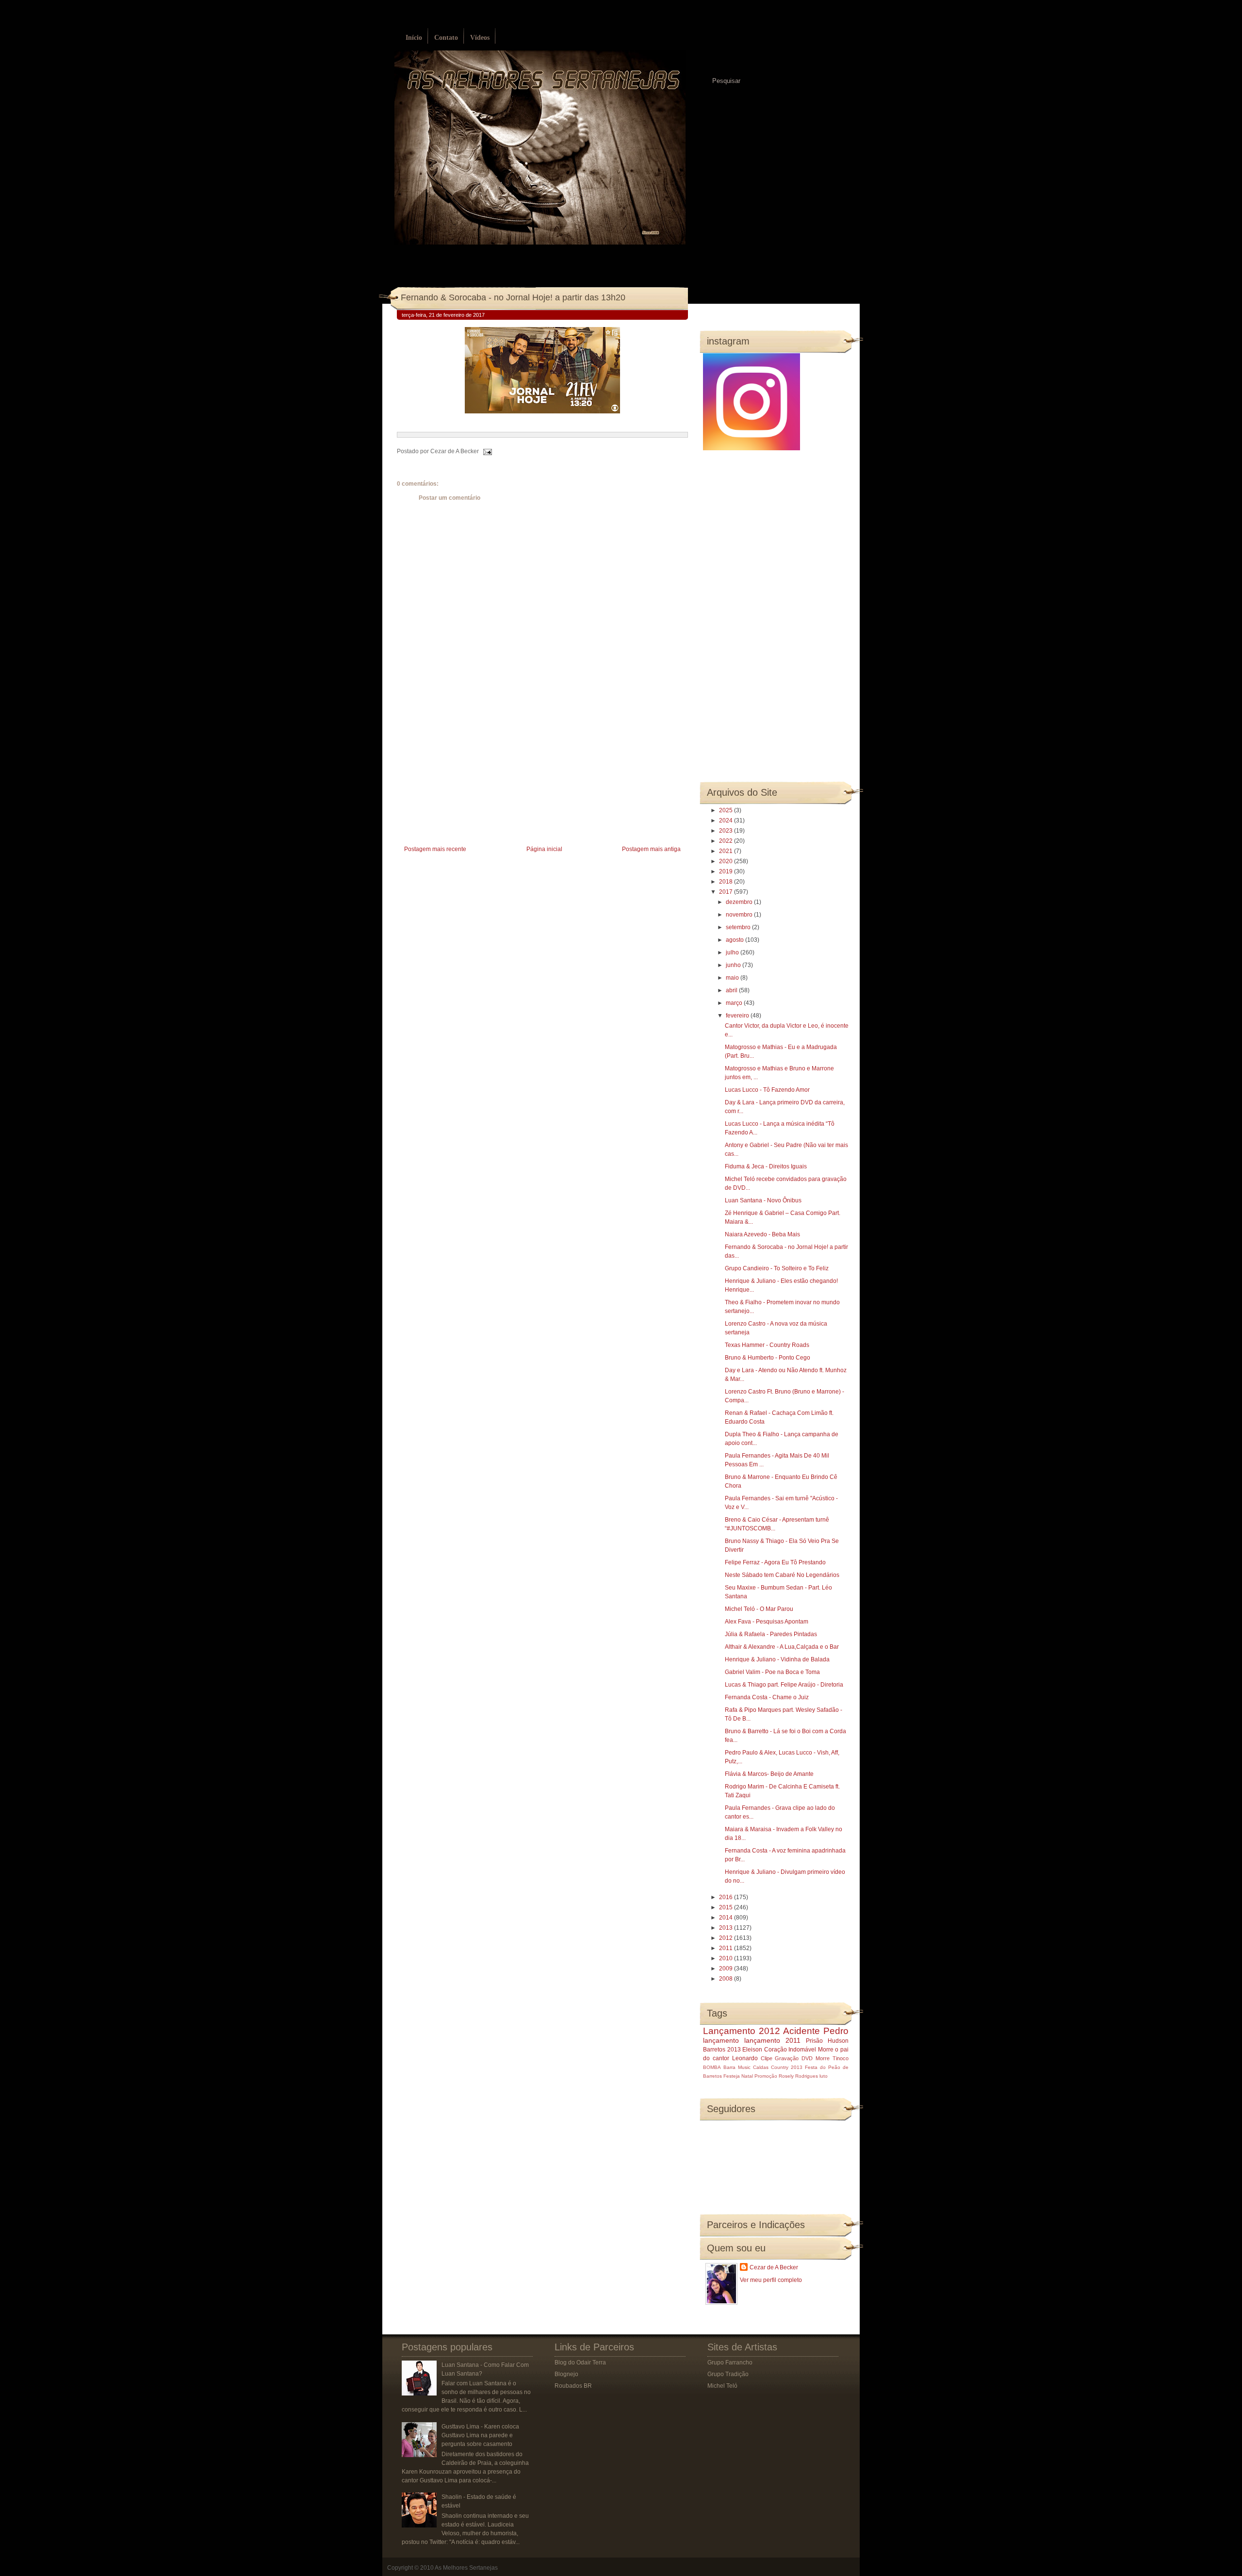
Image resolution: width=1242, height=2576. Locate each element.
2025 (727, 810)
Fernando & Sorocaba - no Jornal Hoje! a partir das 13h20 (513, 297)
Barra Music (737, 2067)
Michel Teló (722, 2386)
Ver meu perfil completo (771, 2280)
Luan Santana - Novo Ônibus (763, 1200)
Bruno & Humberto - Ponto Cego (768, 1358)
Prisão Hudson (827, 2041)
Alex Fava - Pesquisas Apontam (767, 1622)
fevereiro (738, 1016)
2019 (727, 871)
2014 (727, 1918)
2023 (727, 831)
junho (734, 965)
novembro (740, 915)
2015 (727, 1907)
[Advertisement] (470, 775)
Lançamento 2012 (742, 2031)
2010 (727, 1958)
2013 (727, 1928)
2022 (727, 841)
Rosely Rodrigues (798, 2076)
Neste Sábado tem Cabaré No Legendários (782, 1575)
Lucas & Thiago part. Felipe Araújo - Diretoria (784, 1685)
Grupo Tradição (728, 2374)
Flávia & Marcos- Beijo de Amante (769, 1774)
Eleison (752, 2050)
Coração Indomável (790, 2050)
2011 (727, 1948)
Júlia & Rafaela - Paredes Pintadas (771, 1634)
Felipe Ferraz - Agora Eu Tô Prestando (775, 1562)
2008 (727, 1979)
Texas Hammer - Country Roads (767, 1345)
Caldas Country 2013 (778, 2067)
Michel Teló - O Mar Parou (759, 1609)
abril (732, 990)
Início (414, 38)
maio (733, 978)
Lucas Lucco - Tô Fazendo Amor (767, 1090)
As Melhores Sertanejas (466, 2568)
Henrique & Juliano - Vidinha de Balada (777, 1659)
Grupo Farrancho (730, 2363)
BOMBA (712, 2067)
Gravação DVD (794, 2058)
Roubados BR (573, 2386)
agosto (735, 940)
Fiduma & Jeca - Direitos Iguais (766, 1166)
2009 (727, 1969)
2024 (727, 820)
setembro (739, 927)
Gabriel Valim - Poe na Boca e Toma (772, 1672)
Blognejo (566, 2374)
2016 (727, 1897)
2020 (727, 861)
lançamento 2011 (772, 2040)
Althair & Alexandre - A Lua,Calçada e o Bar (782, 1647)
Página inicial (544, 849)
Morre (826, 2050)
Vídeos (480, 38)
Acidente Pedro (816, 2031)
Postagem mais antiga (651, 849)
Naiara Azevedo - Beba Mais (762, 1234)
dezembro (740, 902)
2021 (727, 851)
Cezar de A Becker (774, 2267)
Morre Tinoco (832, 2058)
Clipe (767, 2058)
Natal (747, 2076)
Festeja (732, 2076)
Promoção (766, 2076)
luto (824, 2076)
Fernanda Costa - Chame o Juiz (767, 1697)
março (735, 1003)
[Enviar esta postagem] (486, 451)
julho (733, 952)
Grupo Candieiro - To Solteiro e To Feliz (777, 1268)
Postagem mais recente (435, 849)
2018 (727, 882)
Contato (446, 38)
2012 (727, 1938)
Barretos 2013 (722, 2050)
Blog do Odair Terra (580, 2363)
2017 (727, 892)
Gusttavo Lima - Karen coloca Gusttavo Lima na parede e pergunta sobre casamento (480, 2435)
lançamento (721, 2040)
